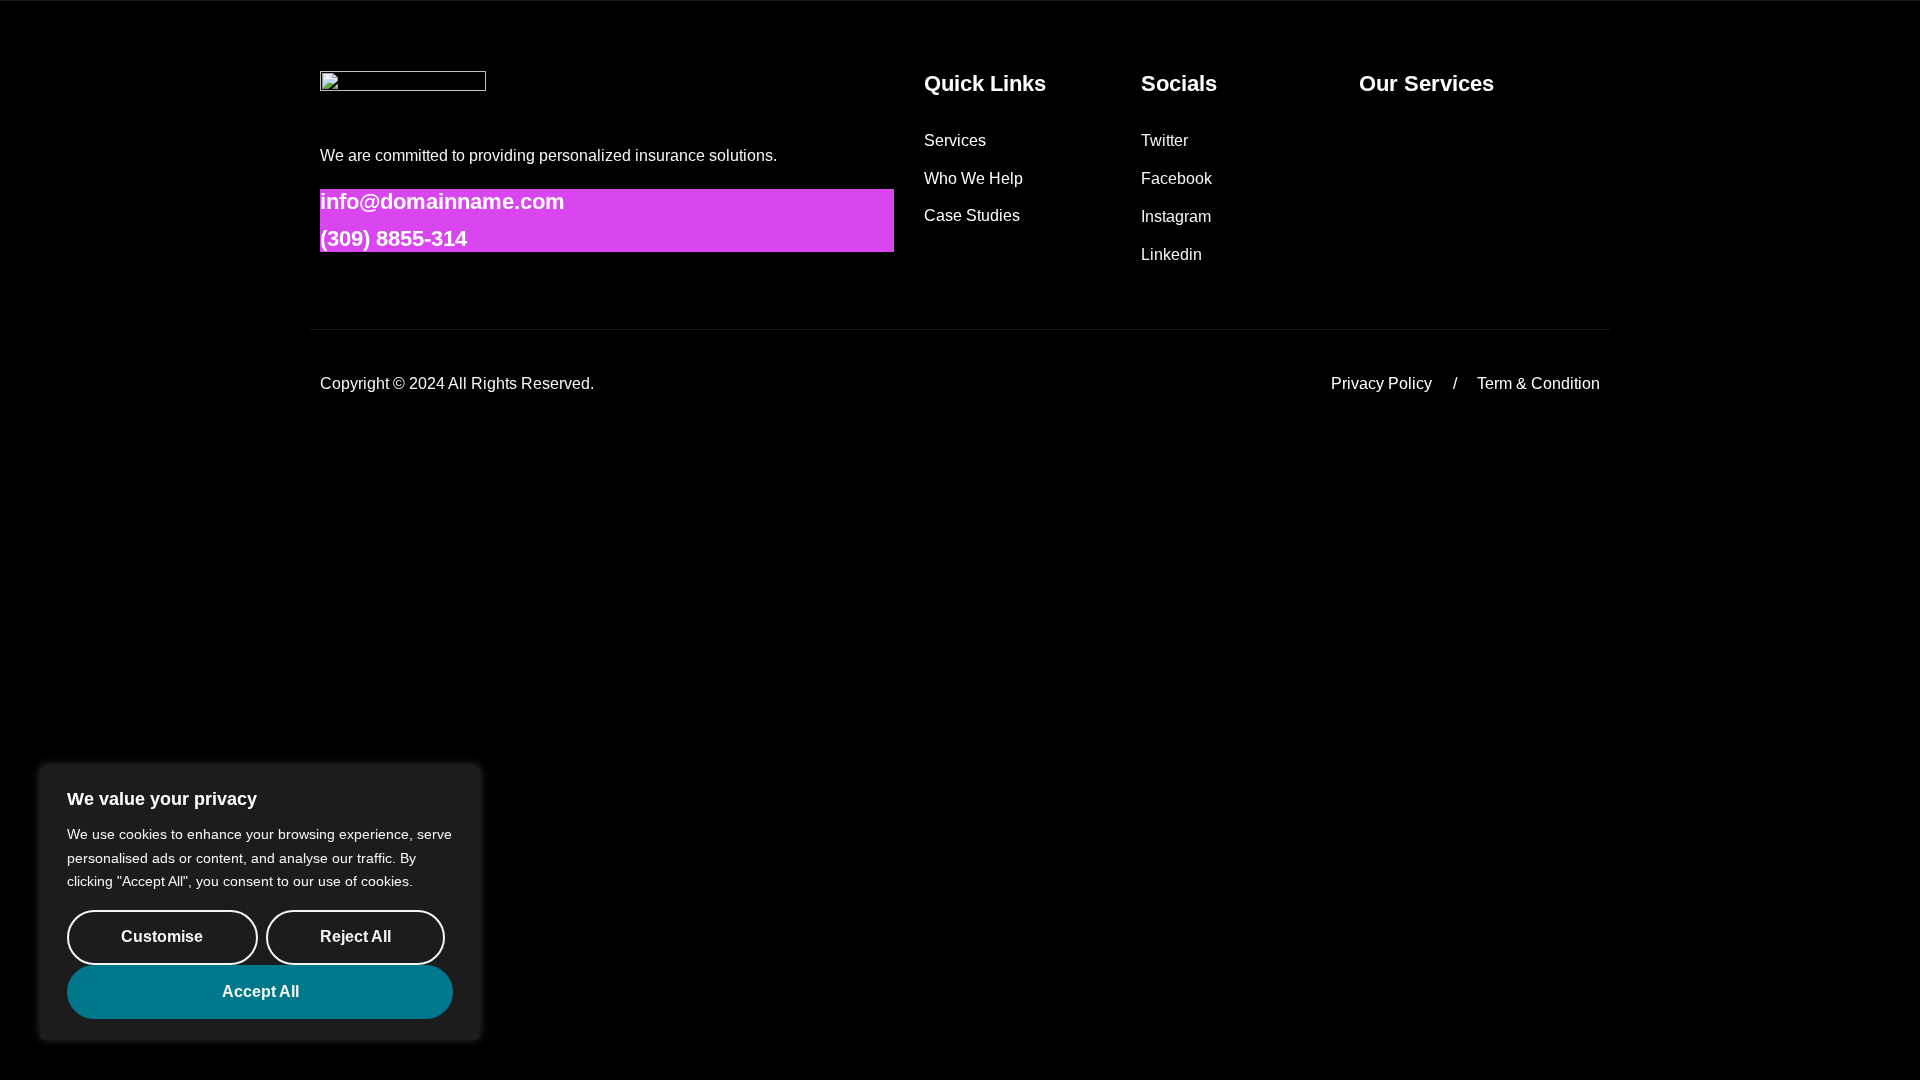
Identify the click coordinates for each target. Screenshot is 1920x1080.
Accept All (260, 991)
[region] (260, 903)
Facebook (1176, 178)
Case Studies (972, 215)
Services (955, 140)
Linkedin (1171, 254)
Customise (162, 936)
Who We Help (973, 178)
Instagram (1176, 216)
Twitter (1164, 140)
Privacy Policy (1381, 383)
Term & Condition (1538, 383)
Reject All (355, 936)
